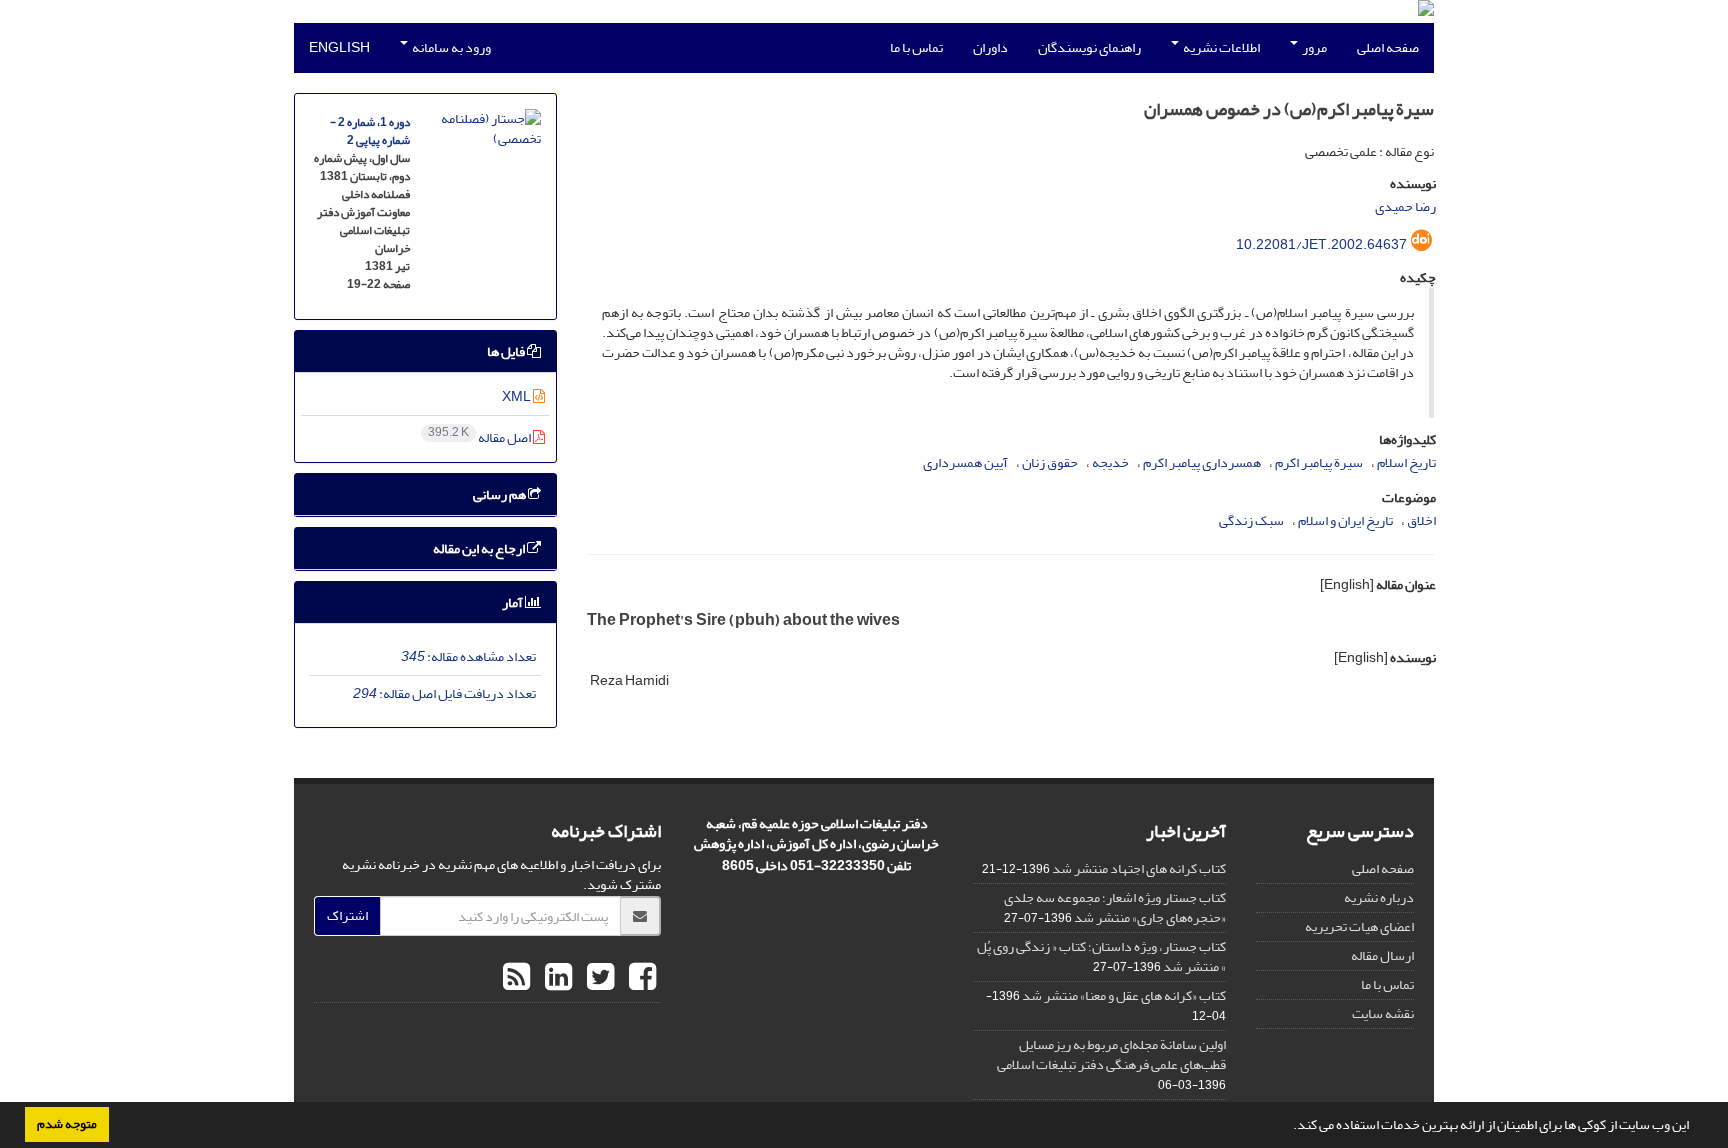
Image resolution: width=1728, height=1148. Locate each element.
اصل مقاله (480, 437)
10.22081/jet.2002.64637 (1321, 244)
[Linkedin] (556, 978)
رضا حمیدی (1405, 206)
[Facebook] (640, 978)
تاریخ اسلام (1406, 462)
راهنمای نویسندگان (1089, 47)
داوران (990, 47)
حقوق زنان (1050, 462)
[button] (1288, 1127)
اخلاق (1421, 520)
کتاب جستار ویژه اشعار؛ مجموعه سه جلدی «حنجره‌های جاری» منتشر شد (1115, 907)
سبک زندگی (1251, 520)
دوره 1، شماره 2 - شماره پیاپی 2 (370, 131)
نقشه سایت (1383, 1013)
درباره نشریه (1379, 897)
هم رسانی (500, 494)
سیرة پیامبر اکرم (1319, 462)
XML (517, 396)
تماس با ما (916, 47)
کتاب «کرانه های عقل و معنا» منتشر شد (1124, 995)
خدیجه (1110, 462)
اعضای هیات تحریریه (1359, 926)
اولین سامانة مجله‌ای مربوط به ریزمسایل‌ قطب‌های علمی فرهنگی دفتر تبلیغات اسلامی (1111, 1054)
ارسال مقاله (1382, 955)
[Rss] (516, 978)
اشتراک (347, 915)
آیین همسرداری (965, 462)
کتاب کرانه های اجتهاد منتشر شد (1139, 868)
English (339, 47)
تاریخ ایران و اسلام (1345, 520)
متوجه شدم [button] (67, 1124)
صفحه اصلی (1388, 47)
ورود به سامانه (450, 47)
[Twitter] (598, 978)
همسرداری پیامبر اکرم (1202, 462)
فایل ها (507, 351)
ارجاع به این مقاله (480, 548)
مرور (1313, 47)
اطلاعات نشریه (1220, 47)
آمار (513, 602)
